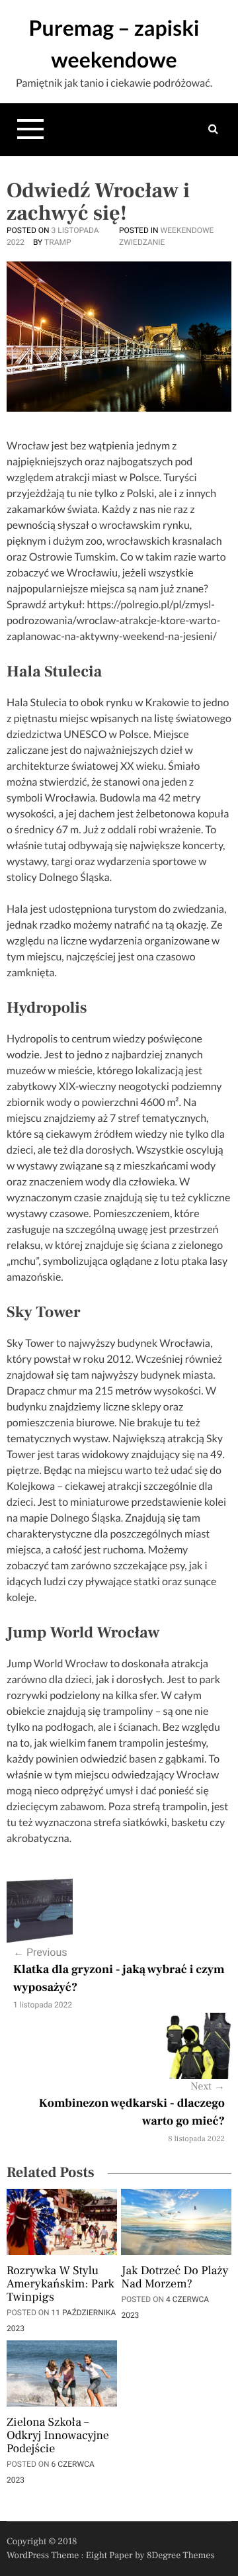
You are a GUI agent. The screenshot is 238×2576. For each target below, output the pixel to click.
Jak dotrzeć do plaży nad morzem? (175, 2278)
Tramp (58, 242)
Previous (40, 1952)
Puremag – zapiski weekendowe (114, 43)
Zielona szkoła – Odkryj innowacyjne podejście (58, 2436)
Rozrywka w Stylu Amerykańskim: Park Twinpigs (60, 2285)
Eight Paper (110, 2555)
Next (208, 2087)
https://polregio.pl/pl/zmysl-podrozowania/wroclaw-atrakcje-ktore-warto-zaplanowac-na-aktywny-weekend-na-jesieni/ (113, 621)
